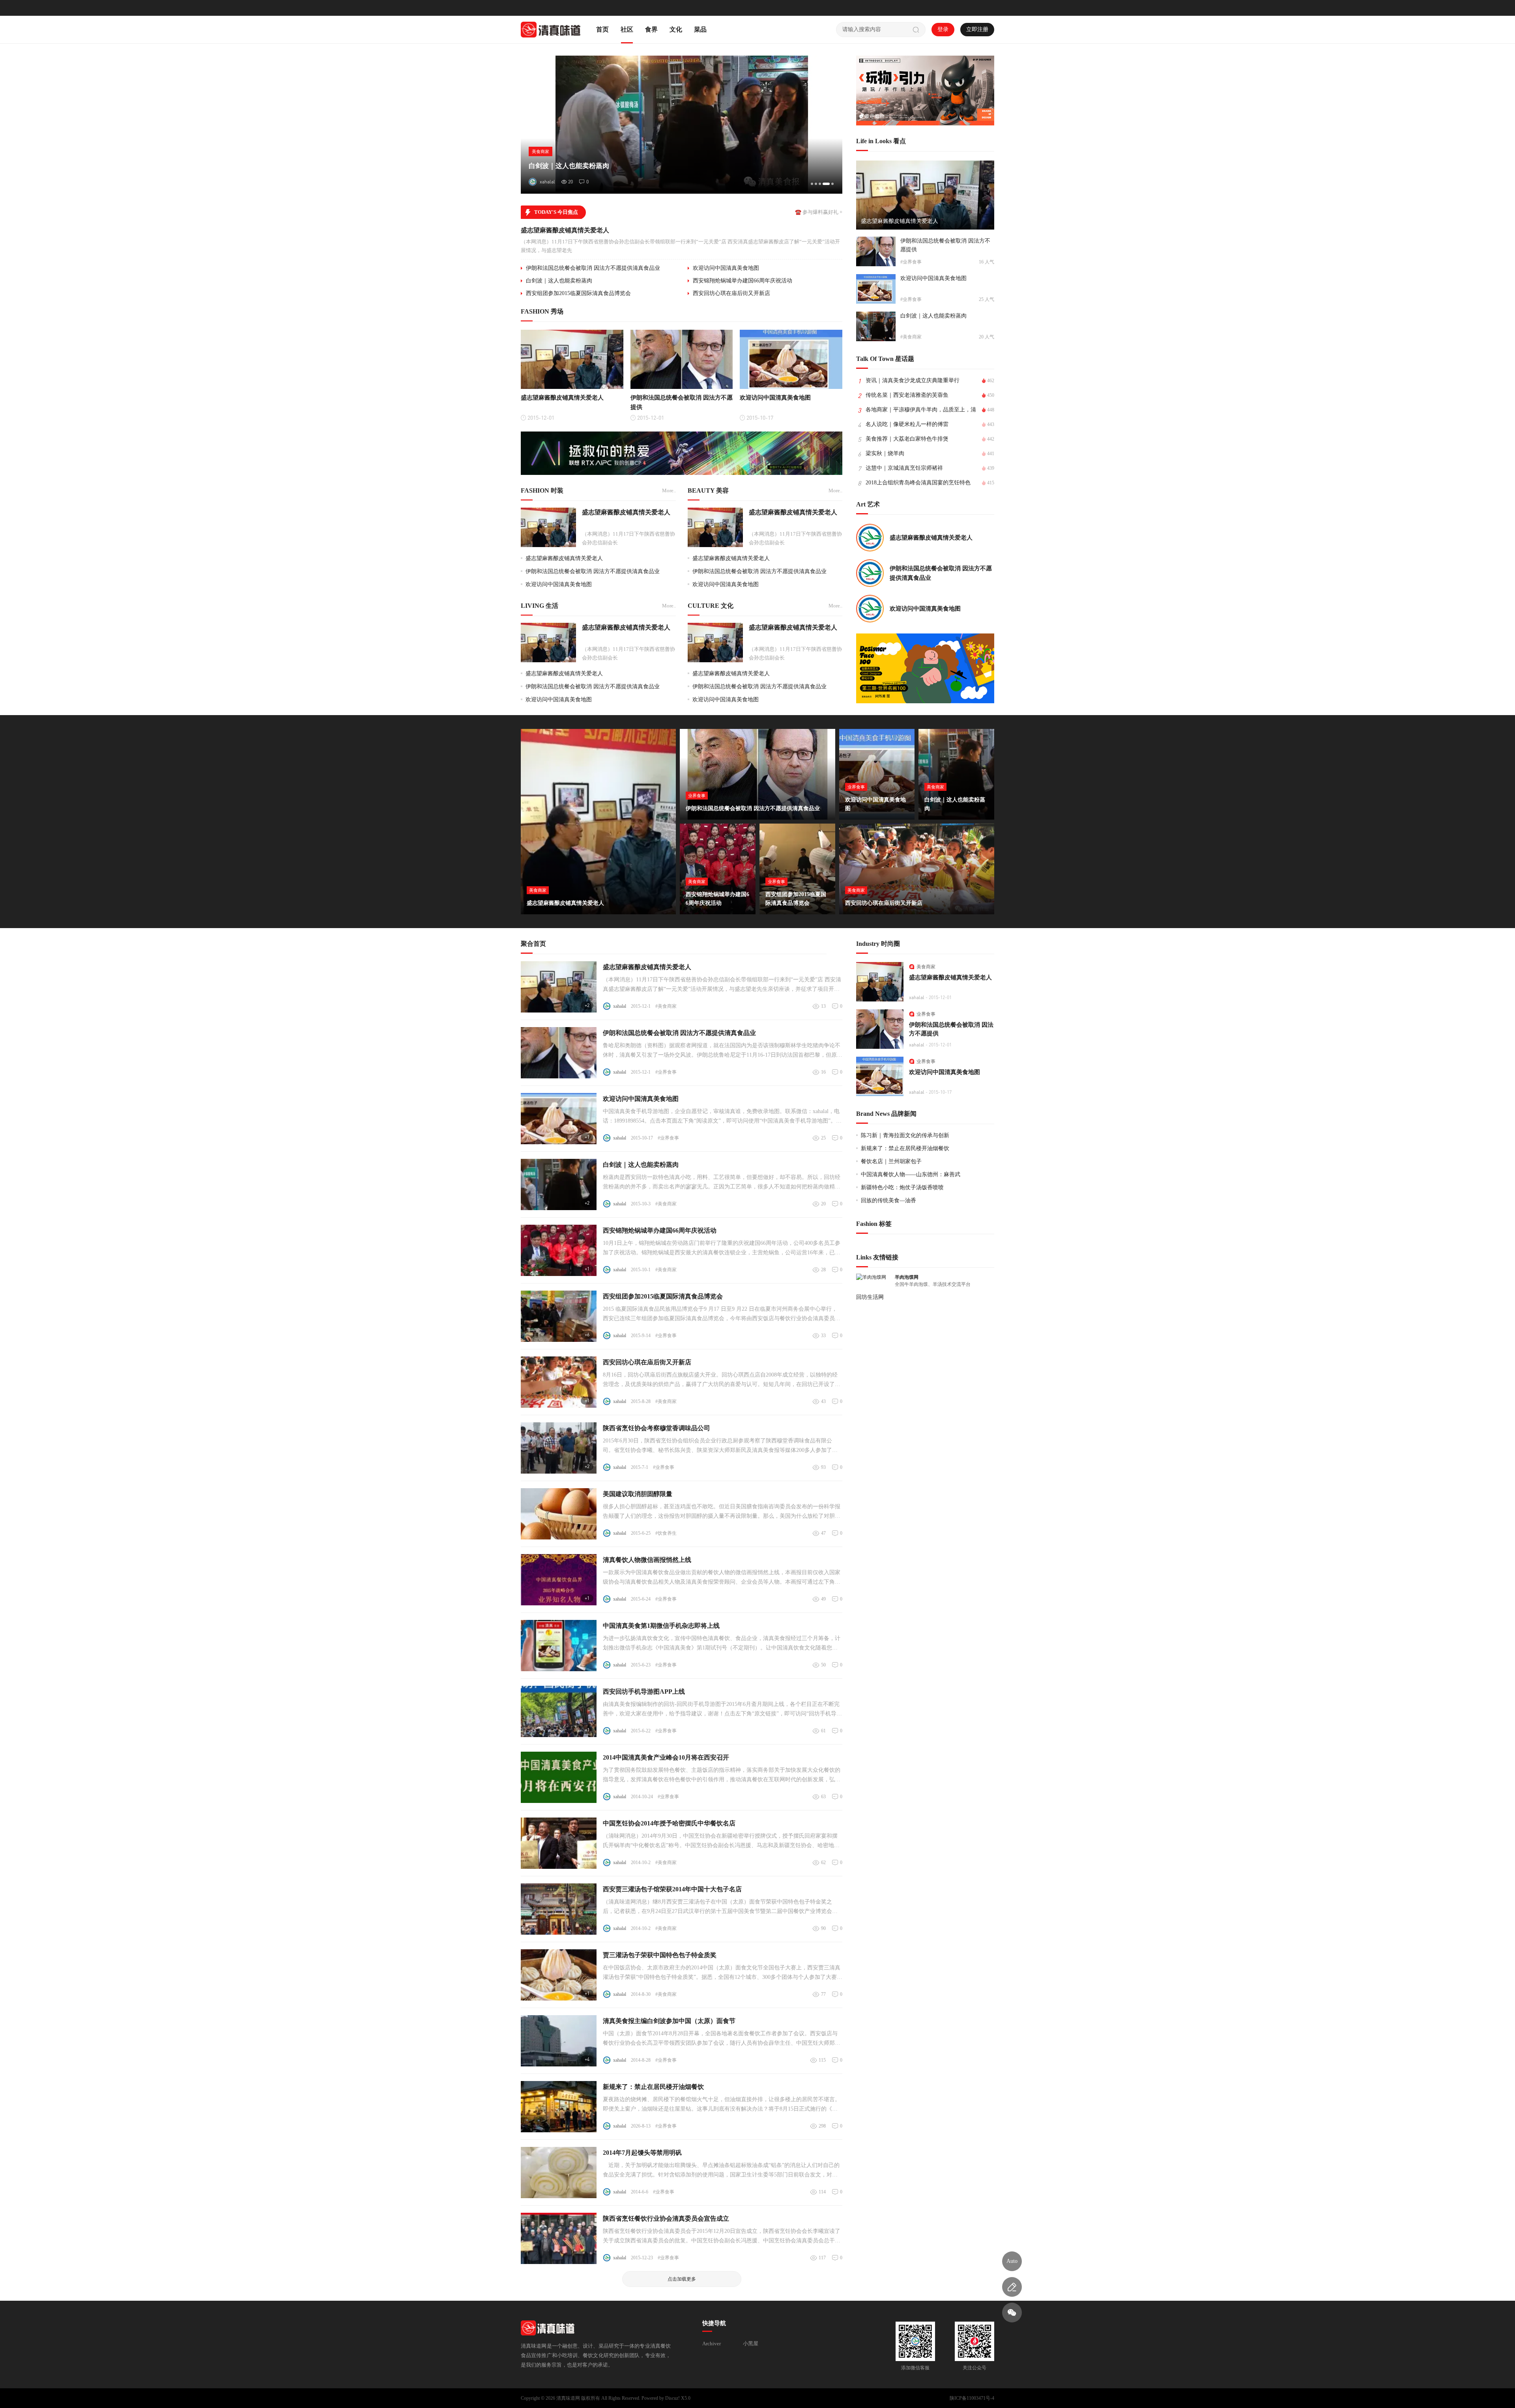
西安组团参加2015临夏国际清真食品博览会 (578, 293)
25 (823, 1138)
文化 (676, 29)
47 (823, 1533)
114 (822, 2192)
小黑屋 (751, 2344)
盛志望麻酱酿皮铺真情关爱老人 (565, 230)
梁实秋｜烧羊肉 (885, 453)
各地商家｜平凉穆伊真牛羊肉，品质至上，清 (921, 410)
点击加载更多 (682, 2279)
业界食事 (926, 1014)
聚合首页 (533, 944)
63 (823, 1797)
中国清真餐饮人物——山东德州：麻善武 (911, 1174)
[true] (916, 30)
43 (823, 1401)
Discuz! (672, 2398)
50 (823, 1665)
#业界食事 (666, 1072)
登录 (943, 29)
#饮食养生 (666, 1533)
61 (823, 1731)
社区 (627, 29)
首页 (602, 29)
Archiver (712, 2344)
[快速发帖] (1012, 2287)
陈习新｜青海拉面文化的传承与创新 (905, 1135)
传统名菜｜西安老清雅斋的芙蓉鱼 (907, 395)
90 (823, 1928)
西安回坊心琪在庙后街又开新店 (731, 293)
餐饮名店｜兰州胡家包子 (891, 1161)
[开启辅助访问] (989, 8)
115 (822, 2060)
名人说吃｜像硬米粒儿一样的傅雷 (907, 424)
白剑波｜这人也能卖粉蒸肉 (559, 281)
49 (823, 1599)
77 (823, 1994)
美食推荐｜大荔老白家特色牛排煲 (907, 439)
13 (823, 1006)
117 (822, 2258)
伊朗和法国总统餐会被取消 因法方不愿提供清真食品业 (593, 268)
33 (823, 1336)
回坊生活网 (870, 1297)
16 (823, 1072)
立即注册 (977, 29)
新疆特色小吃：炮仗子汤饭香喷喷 (902, 1187)
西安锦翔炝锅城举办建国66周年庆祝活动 (743, 281)
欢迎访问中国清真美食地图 (726, 268)
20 (823, 1204)
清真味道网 (568, 2398)
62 (823, 1863)
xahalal (620, 1006)
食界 (651, 29)
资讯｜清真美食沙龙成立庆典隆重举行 (913, 380)
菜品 (700, 29)
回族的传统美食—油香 (888, 1200)
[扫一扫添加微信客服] (1012, 2313)
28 (823, 1270)
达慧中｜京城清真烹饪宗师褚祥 (904, 468)
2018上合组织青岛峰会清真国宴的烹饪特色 (918, 483)
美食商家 (926, 967)
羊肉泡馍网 (907, 1277)
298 (822, 2126)
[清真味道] (551, 29)
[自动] (1012, 2261)
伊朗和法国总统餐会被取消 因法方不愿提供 (945, 245)
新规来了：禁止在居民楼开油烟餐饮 (905, 1148)
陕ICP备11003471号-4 (972, 2398)
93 (823, 1467)
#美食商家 (666, 1006)
